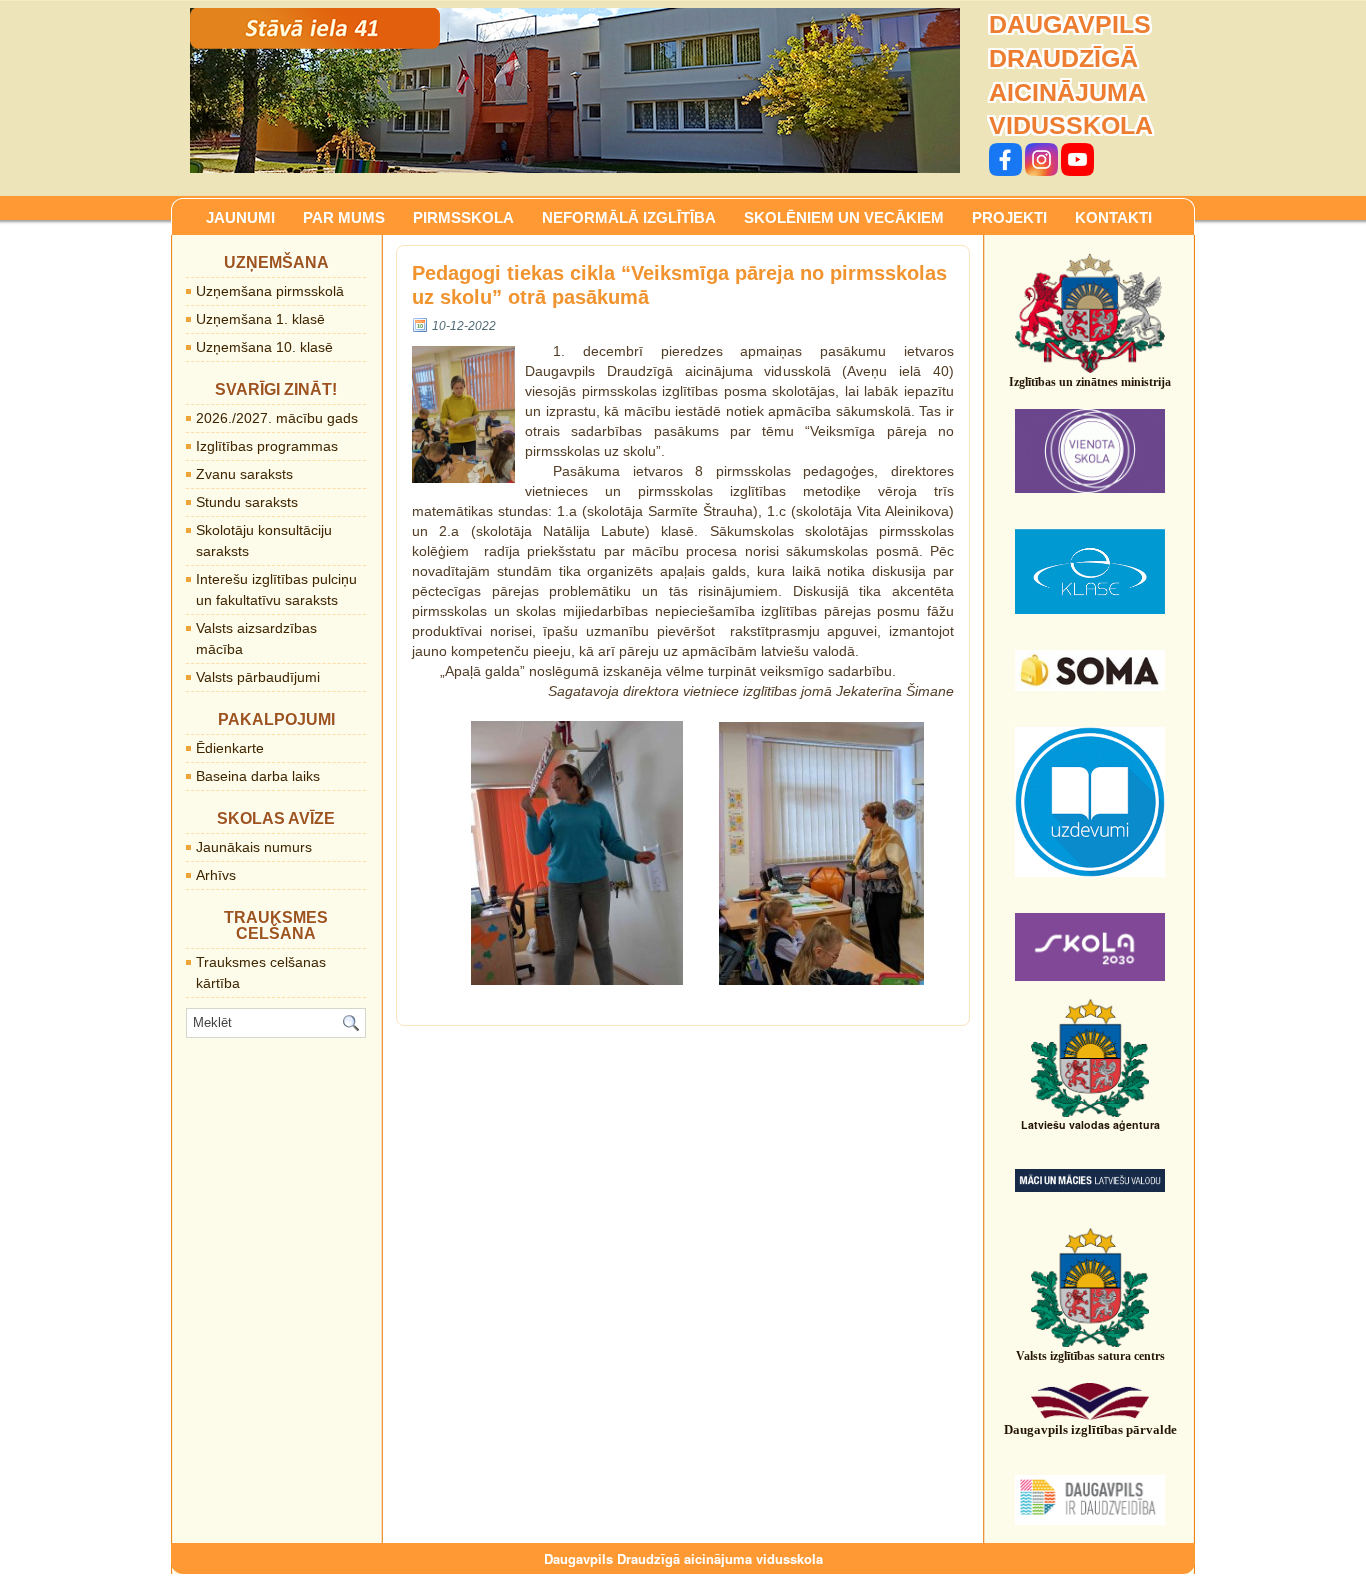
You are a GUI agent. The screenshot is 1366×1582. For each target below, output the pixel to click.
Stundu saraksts (247, 502)
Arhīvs (216, 875)
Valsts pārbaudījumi (258, 677)
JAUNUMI (240, 217)
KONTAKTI (1113, 217)
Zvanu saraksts (244, 474)
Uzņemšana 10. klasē (264, 347)
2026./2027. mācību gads (277, 418)
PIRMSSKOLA (463, 217)
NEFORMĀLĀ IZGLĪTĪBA (629, 217)
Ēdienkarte (230, 748)
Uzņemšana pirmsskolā (270, 291)
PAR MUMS (344, 217)
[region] (575, 90)
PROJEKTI (1009, 217)
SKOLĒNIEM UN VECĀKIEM (844, 217)
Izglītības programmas (267, 446)
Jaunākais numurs (254, 847)
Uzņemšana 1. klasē (260, 319)
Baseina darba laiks (258, 776)
